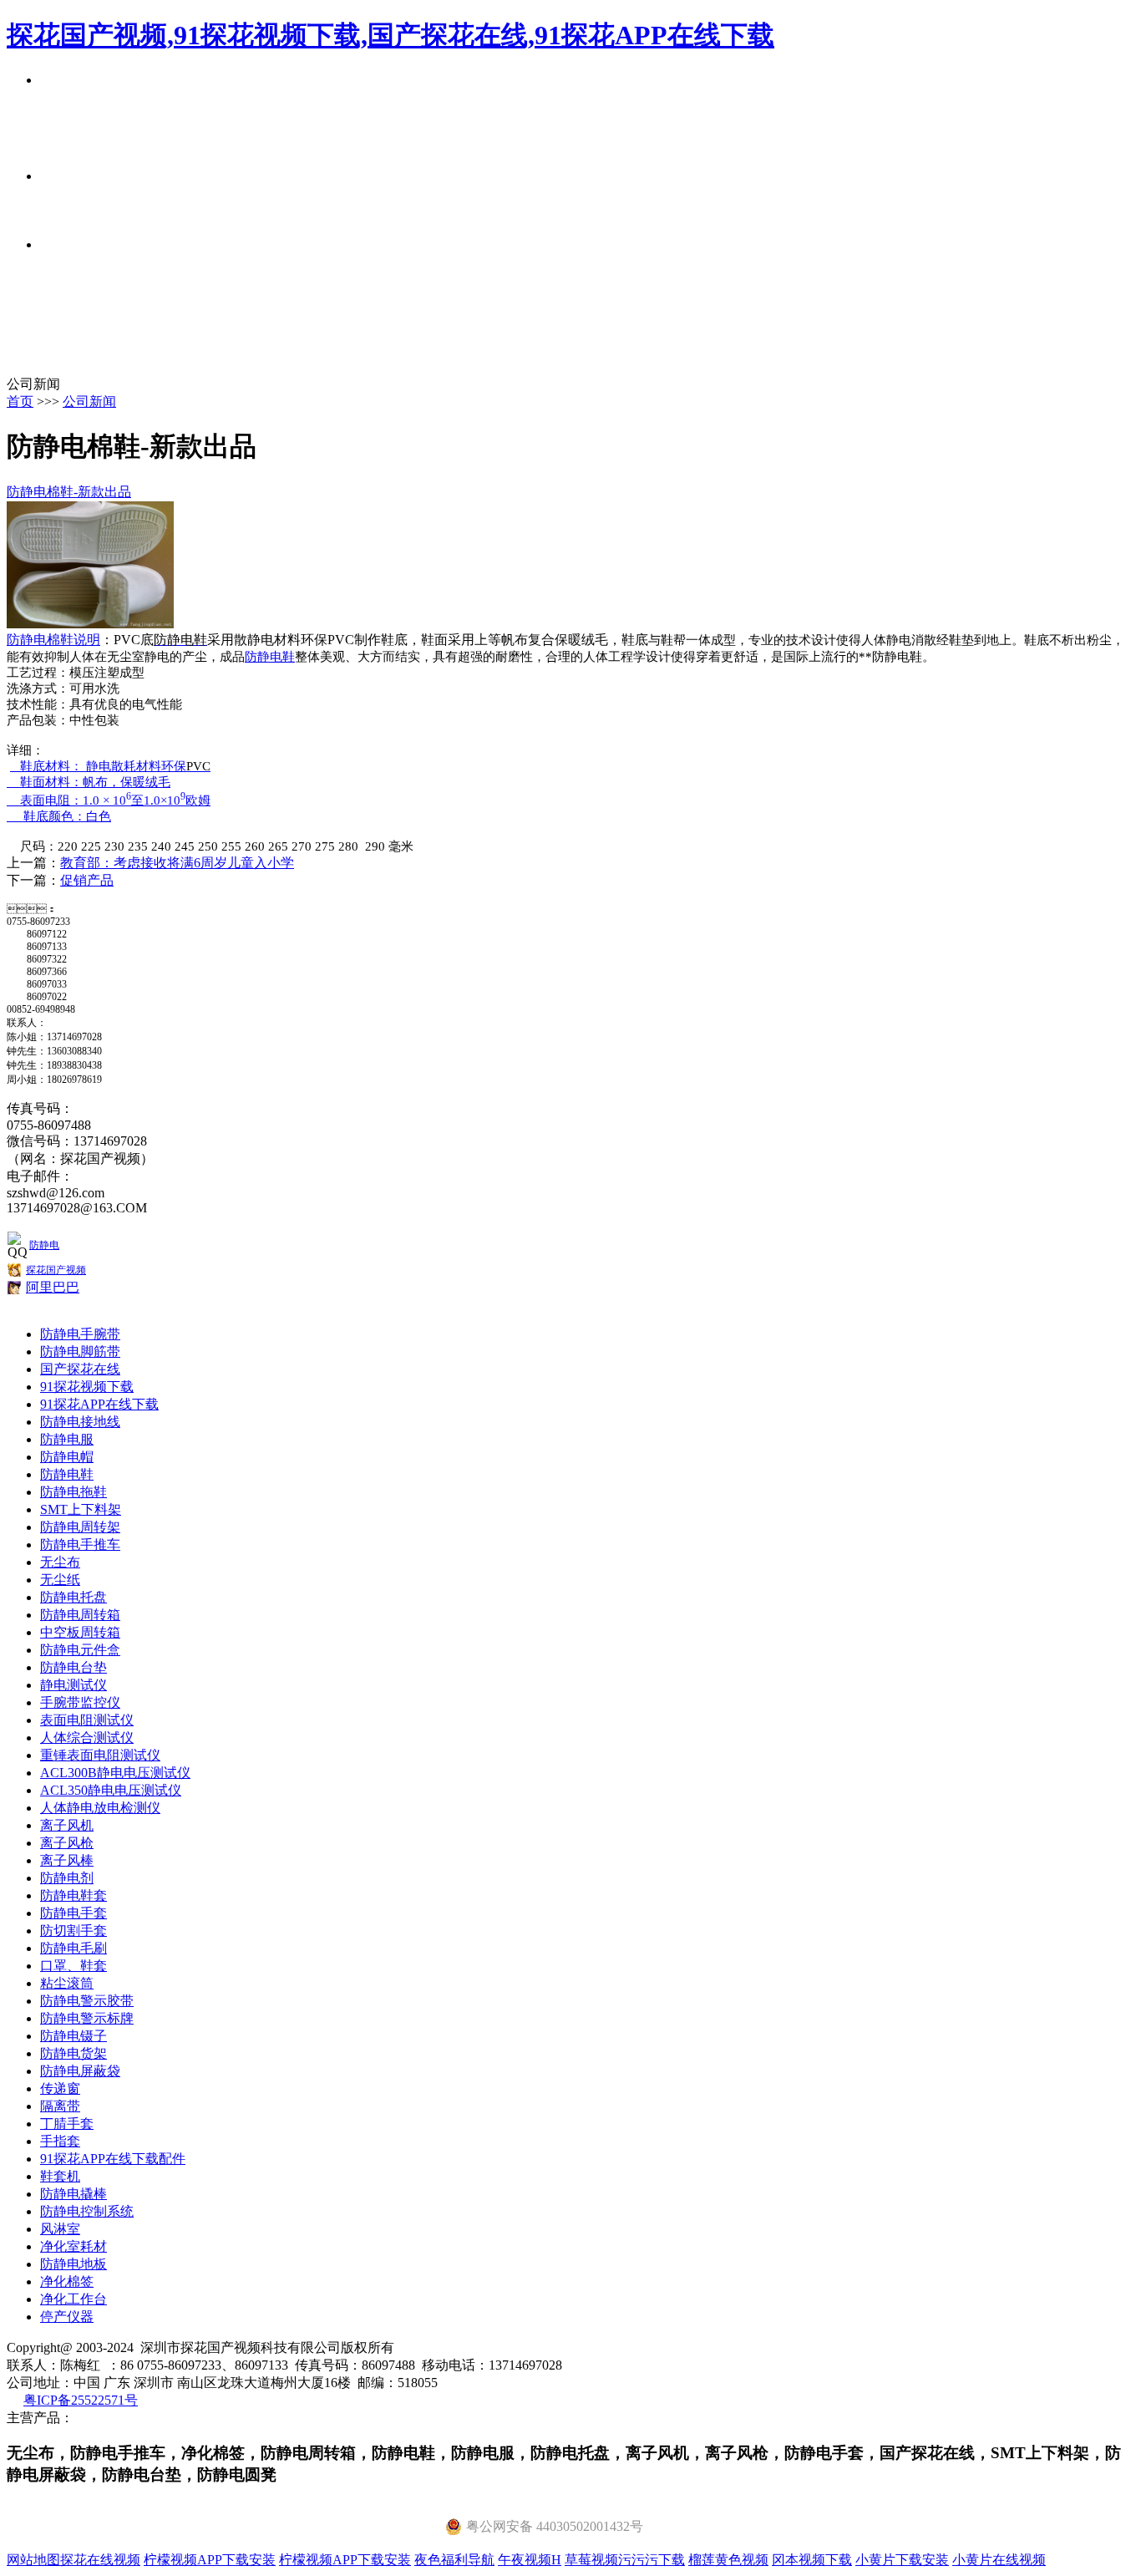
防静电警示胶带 (87, 2001)
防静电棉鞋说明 (53, 640)
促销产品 (87, 880)
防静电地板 (74, 2264)
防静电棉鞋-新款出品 (69, 492)
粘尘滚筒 (67, 1983)
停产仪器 (67, 2317)
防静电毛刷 (74, 1948)
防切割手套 (74, 1931)
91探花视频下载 (87, 1387)
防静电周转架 (80, 1527)
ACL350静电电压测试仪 (111, 1790)
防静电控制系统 (87, 2211)
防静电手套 (74, 1913)
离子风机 (67, 1825)
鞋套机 (60, 2176)
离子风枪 (67, 1843)
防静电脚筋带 (80, 1352)
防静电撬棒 (74, 2194)
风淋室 (60, 2229)
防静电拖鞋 (74, 1492)
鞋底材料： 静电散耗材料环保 (110, 766)
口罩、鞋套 (74, 1966)
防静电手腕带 (80, 1334)
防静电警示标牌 (87, 2018)
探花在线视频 (100, 2560)
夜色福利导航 (454, 2560)
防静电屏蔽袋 (80, 2071)
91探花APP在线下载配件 (113, 2159)
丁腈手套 (67, 2124)
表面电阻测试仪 (87, 1720)
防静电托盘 (74, 1597)
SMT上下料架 (81, 1509)
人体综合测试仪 (87, 1738)
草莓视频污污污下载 (625, 2560)
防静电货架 (74, 2053)
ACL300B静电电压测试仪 (115, 1773)
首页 (20, 401)
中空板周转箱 (80, 1632)
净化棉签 (67, 2281)
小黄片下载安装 (902, 2560)
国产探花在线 (80, 1369)
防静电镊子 (74, 2036)
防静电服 (67, 1439)
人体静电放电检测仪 (100, 1808)
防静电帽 (67, 1457)
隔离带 (60, 2106)
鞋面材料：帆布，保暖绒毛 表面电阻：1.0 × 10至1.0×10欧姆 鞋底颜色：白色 (109, 799)
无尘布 (60, 1562)
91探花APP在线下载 (99, 1404)
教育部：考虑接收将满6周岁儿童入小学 (177, 863)
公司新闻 (89, 401)
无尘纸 (60, 1580)
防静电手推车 (80, 1545)
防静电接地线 (80, 1422)
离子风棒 (67, 1860)
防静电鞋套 (74, 1895)
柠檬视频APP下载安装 (210, 2560)
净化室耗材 (74, 2246)
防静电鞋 (270, 657)
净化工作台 (74, 2299)
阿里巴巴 (53, 1287)
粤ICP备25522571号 (81, 2400)
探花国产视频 (56, 1270)
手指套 (60, 2141)
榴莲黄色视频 (728, 2560)
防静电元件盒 (80, 1650)
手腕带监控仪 (80, 1702)
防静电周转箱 (80, 1615)
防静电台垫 (74, 1667)
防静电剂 (67, 1878)
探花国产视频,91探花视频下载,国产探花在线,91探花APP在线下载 (390, 35)
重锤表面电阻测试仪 (100, 1755)
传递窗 (60, 2088)
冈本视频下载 (812, 2560)
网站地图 (33, 2560)
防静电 (44, 1245)
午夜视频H (530, 2560)
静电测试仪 (74, 1685)
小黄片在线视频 (999, 2560)
